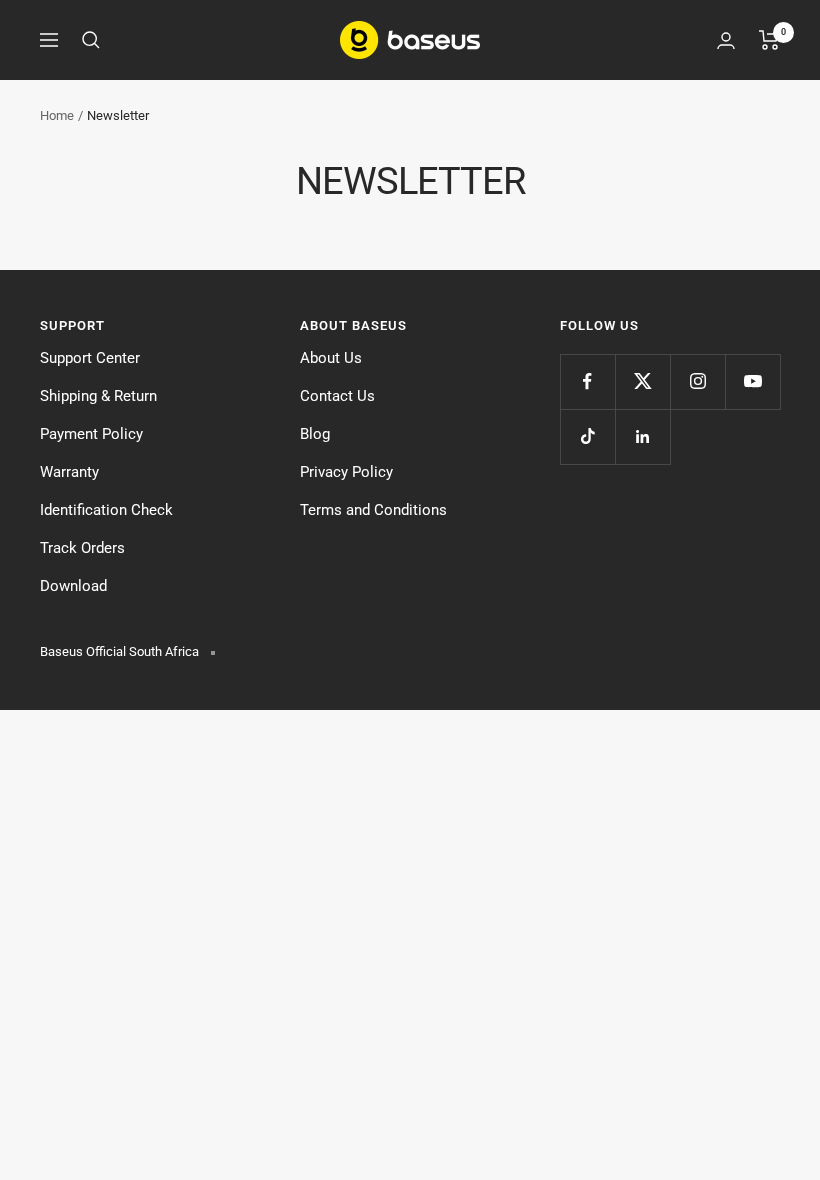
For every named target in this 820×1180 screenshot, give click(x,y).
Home (57, 115)
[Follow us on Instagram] (697, 381)
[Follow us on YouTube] (752, 381)
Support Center (90, 358)
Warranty (69, 472)
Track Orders (82, 548)
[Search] (91, 40)
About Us (331, 358)
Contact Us (337, 396)
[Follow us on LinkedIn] (642, 436)
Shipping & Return (98, 396)
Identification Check (106, 510)
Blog (315, 434)
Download (73, 586)
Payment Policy (91, 434)
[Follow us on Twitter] (642, 381)
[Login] (726, 40)
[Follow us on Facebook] (587, 381)
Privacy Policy (346, 472)
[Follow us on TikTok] (587, 436)
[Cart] (769, 40)
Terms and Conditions (373, 510)
